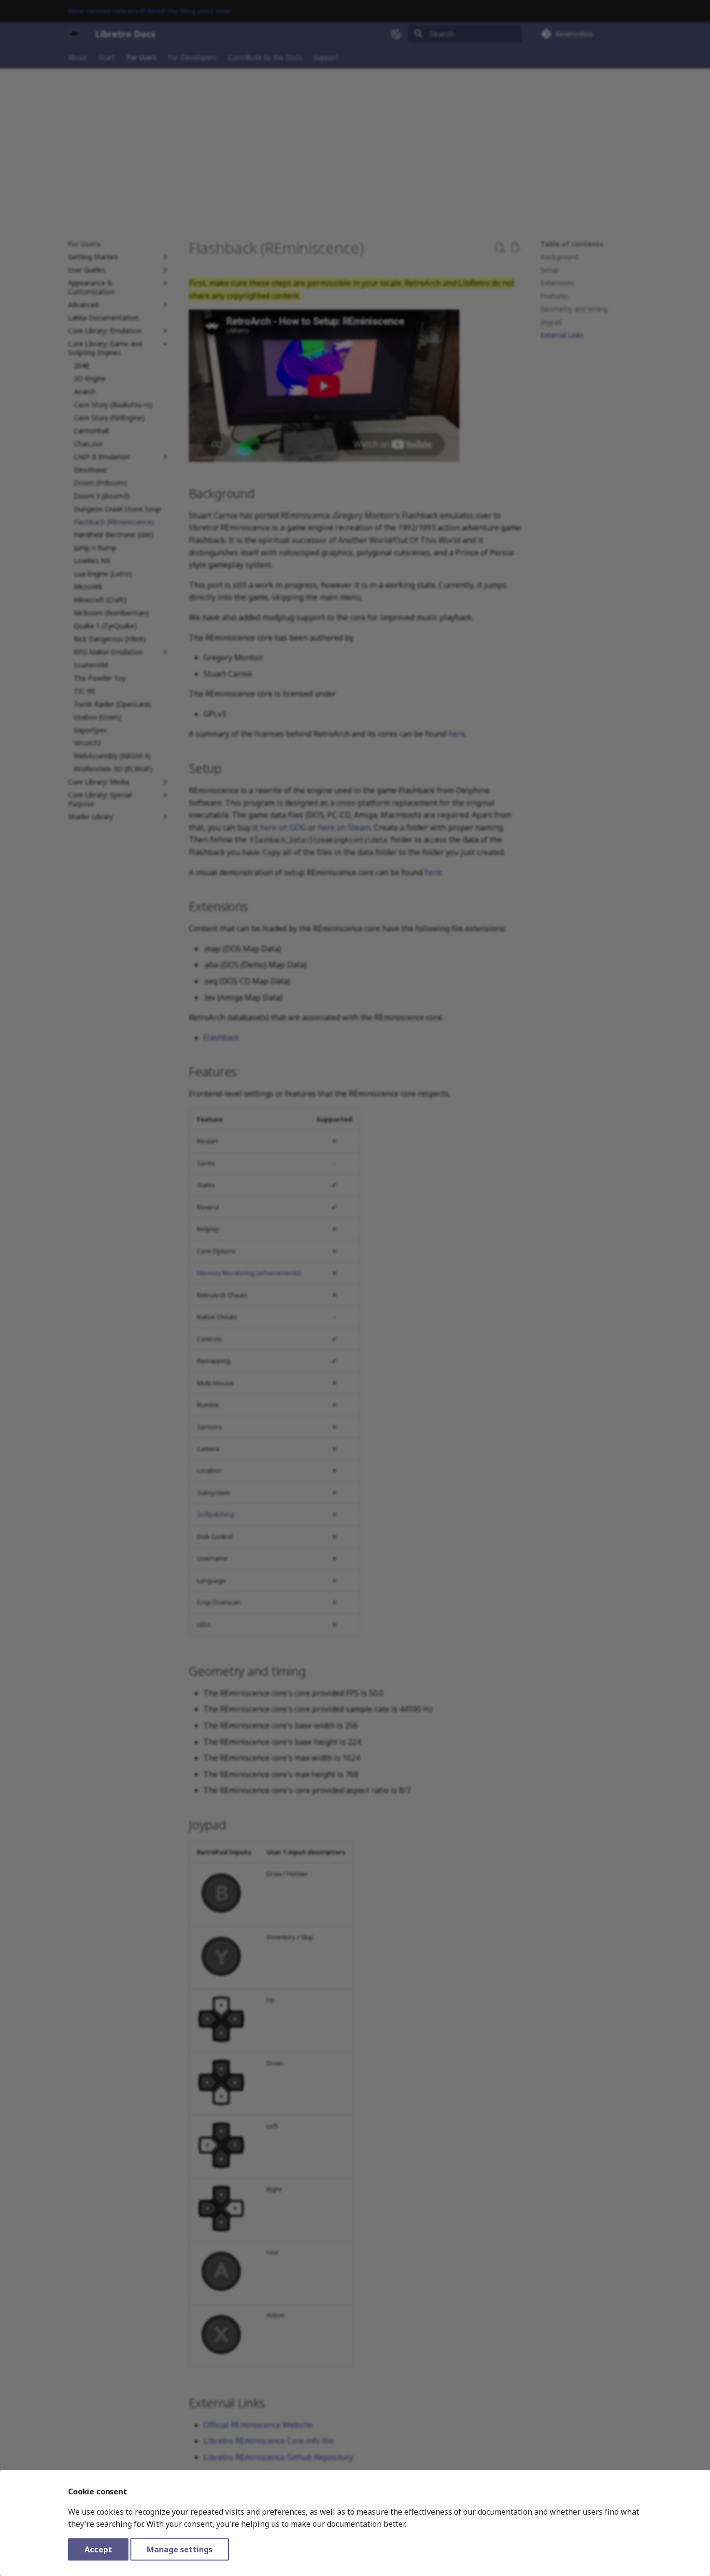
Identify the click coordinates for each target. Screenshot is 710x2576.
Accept (98, 2549)
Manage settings (180, 2549)
